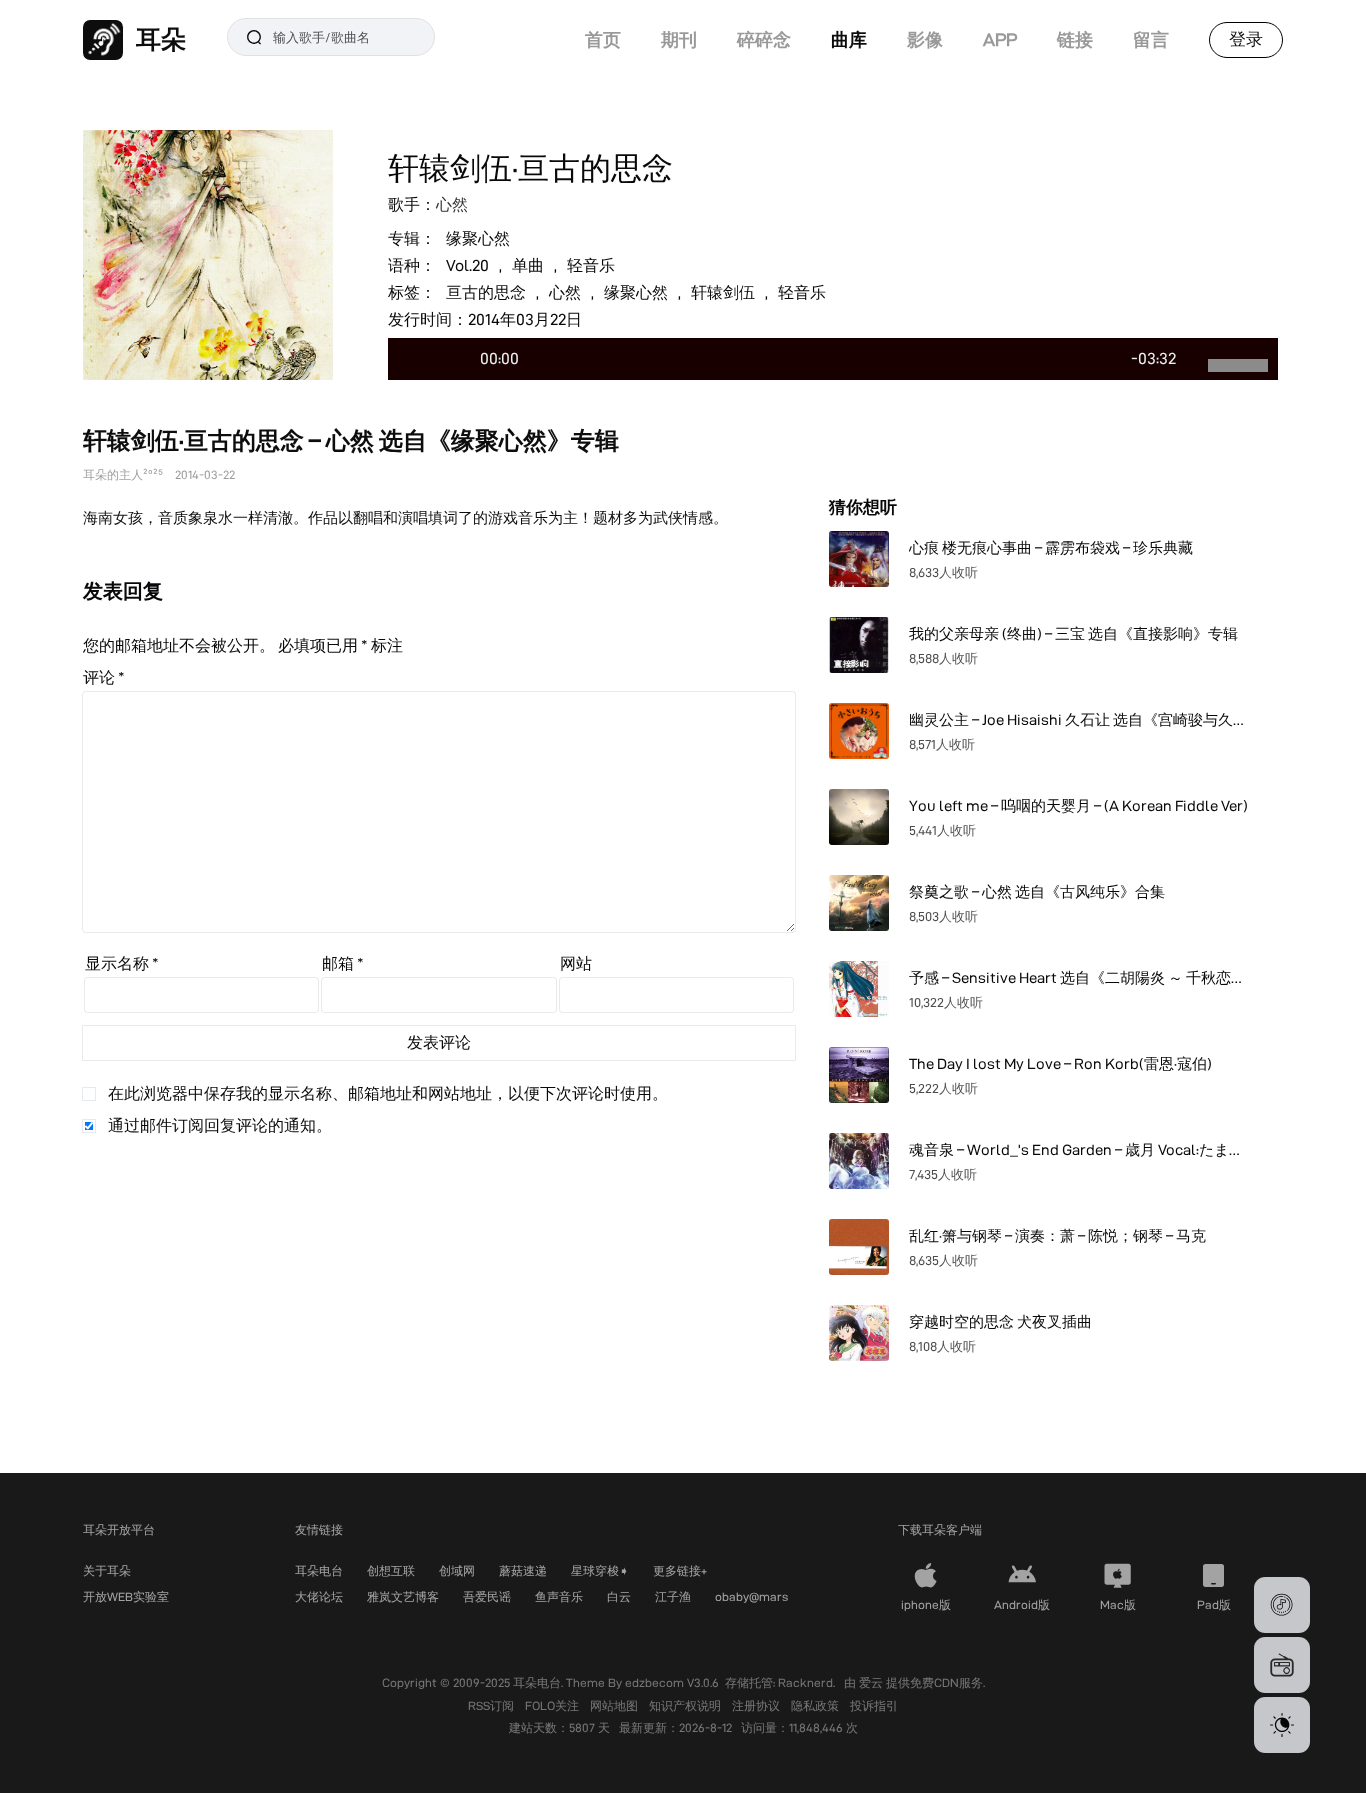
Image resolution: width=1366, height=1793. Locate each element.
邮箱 (343, 963)
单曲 (528, 265)
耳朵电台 (319, 1570)
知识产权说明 (686, 1705)
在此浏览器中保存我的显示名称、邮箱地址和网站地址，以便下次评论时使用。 (388, 1093)
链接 (1075, 39)
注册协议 (757, 1705)
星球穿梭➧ (600, 1570)
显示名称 (122, 963)
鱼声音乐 (559, 1596)
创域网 (457, 1570)
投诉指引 (874, 1705)
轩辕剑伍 (723, 292)
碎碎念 (764, 39)
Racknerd (805, 1682)
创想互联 (391, 1570)
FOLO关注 (553, 1705)
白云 (619, 1596)
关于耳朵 (107, 1570)
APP (1000, 39)
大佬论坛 (319, 1596)
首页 (603, 39)
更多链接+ (680, 1570)
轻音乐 (591, 265)
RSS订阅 (492, 1705)
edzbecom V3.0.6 (672, 1682)
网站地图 (615, 1705)
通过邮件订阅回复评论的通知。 (220, 1125)
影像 (925, 39)
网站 (576, 963)
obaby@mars (751, 1596)
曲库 (849, 39)
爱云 (872, 1682)
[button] (1282, 1605)
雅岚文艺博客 (403, 1596)
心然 (452, 204)
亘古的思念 (486, 292)
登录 (1246, 39)
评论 (104, 677)
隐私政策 (816, 1705)
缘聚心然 (478, 238)
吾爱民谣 (487, 1596)
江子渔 (673, 1596)
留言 (1151, 39)
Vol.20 (467, 265)
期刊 (679, 39)
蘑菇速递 (523, 1570)
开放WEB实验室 (126, 1596)
